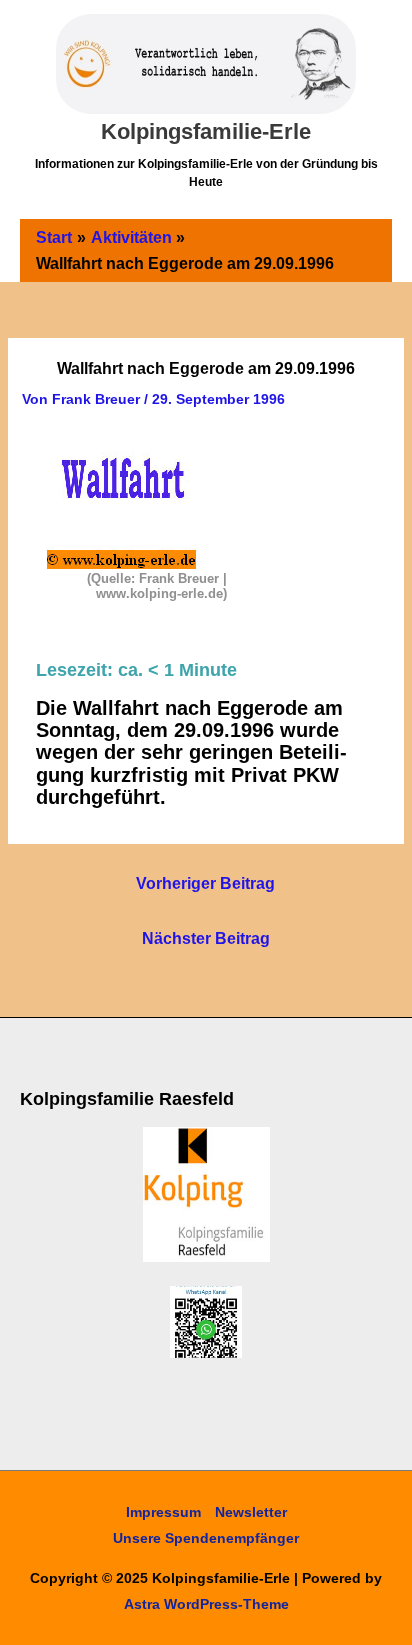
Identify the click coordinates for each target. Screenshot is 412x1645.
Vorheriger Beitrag (205, 883)
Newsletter (251, 1512)
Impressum (163, 1512)
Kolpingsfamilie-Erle (206, 131)
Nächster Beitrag (206, 938)
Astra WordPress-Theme (206, 1604)
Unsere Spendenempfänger (206, 1538)
